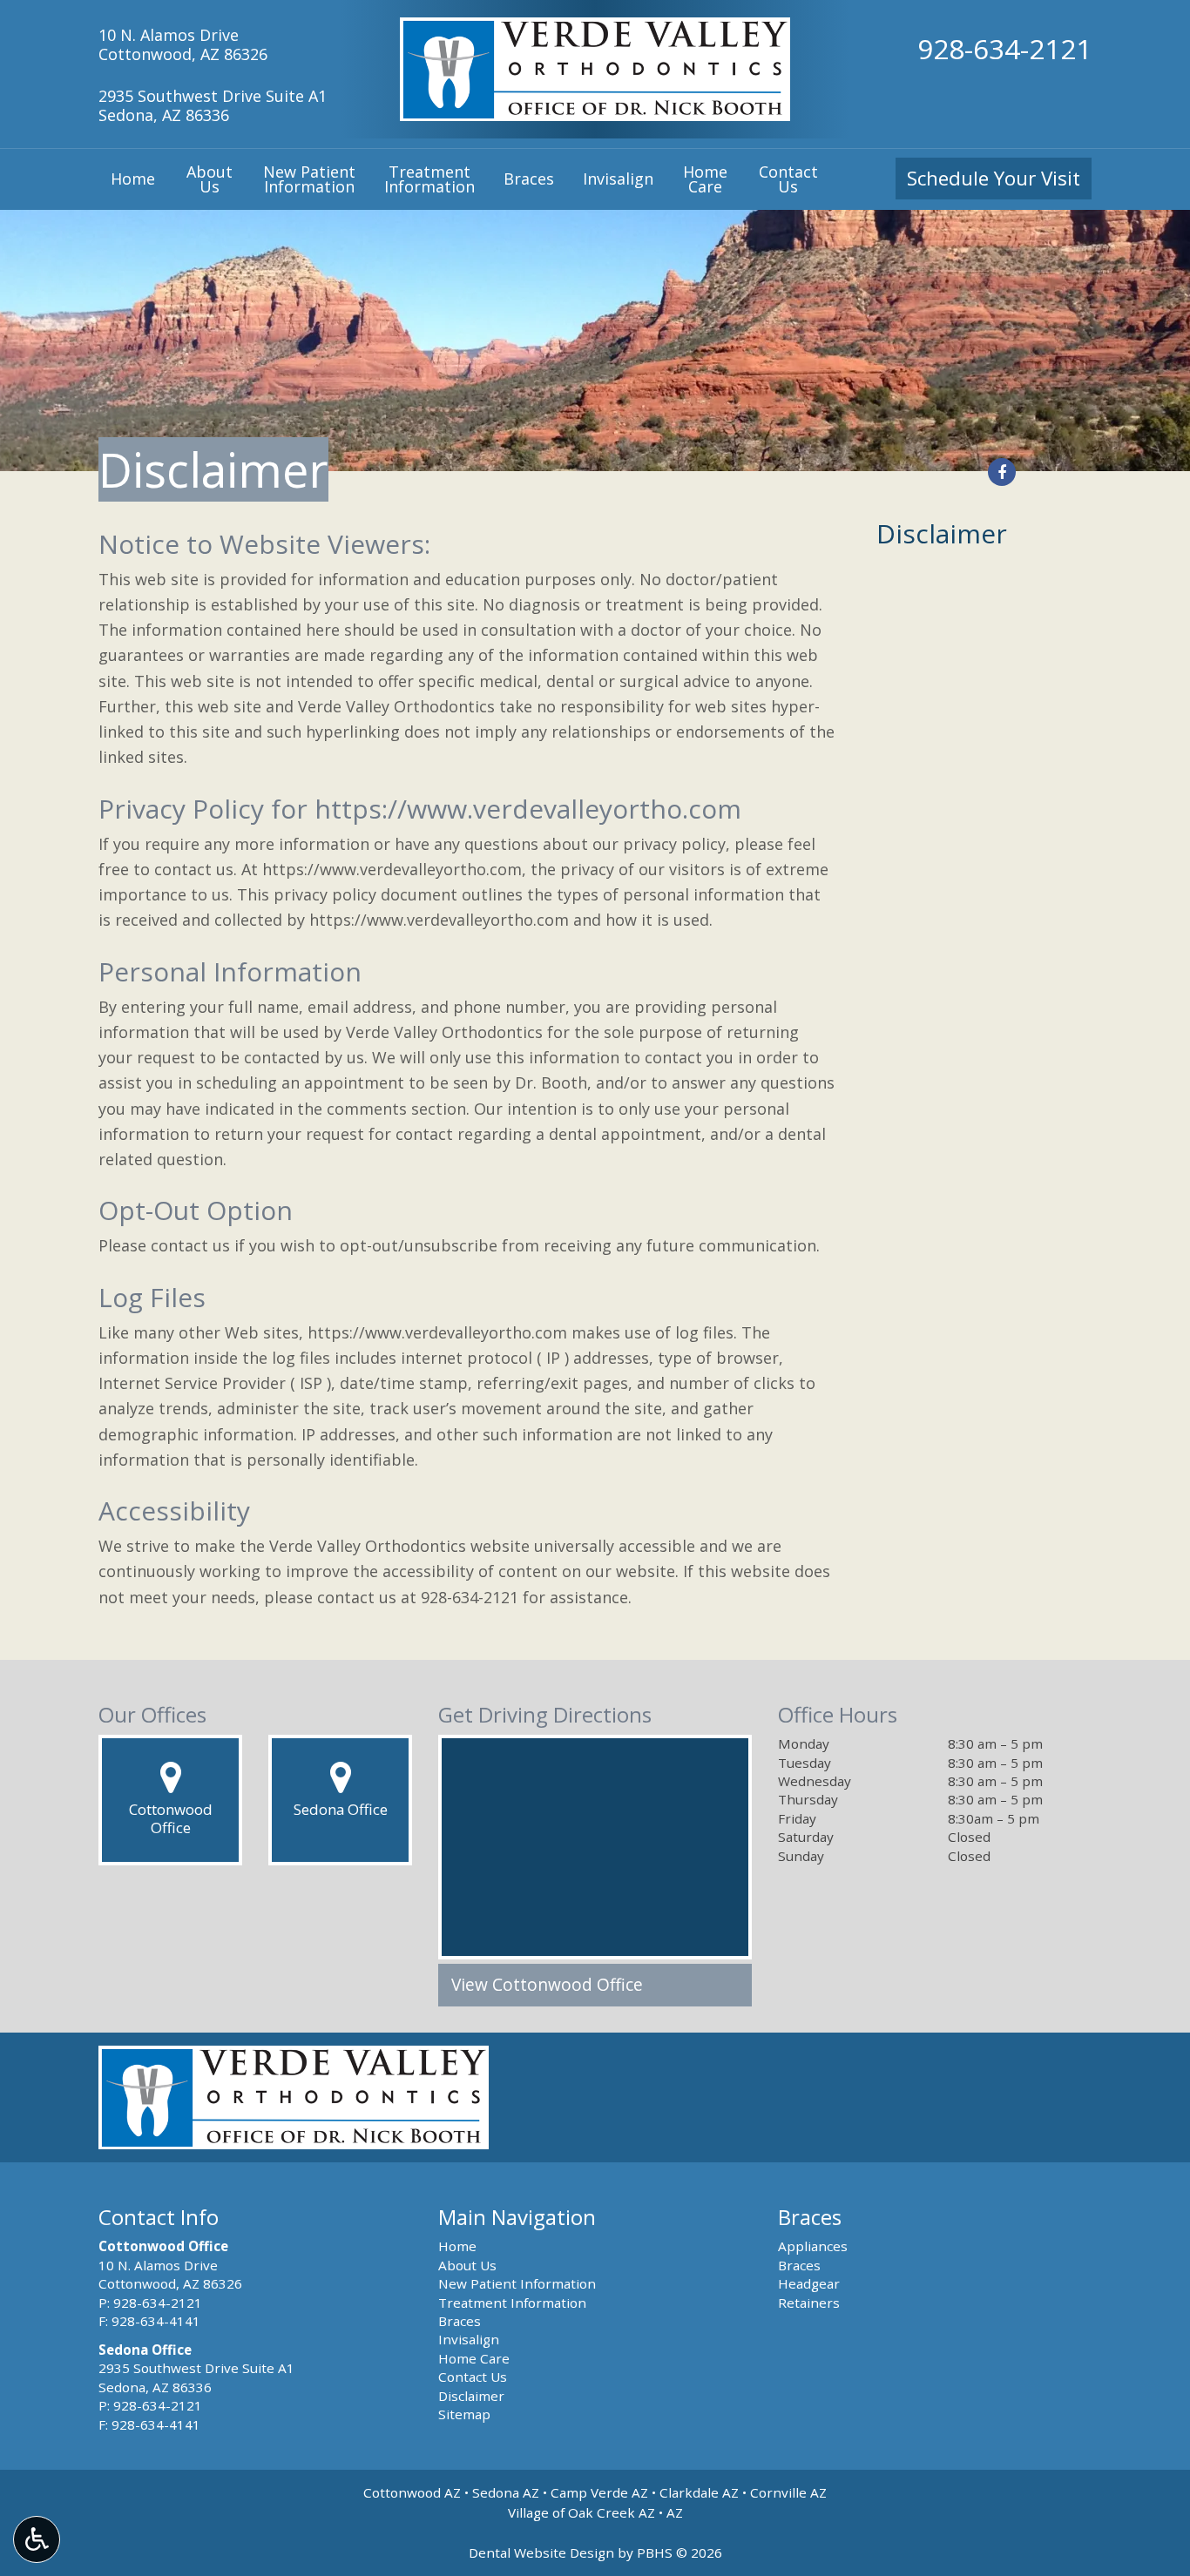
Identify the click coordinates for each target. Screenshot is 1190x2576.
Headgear (809, 2283)
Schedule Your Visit (994, 178)
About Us (467, 2265)
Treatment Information (512, 2303)
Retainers (809, 2303)
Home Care (474, 2358)
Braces (529, 179)
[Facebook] (1002, 472)
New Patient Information (517, 2283)
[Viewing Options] (37, 2539)
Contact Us (473, 2377)
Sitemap (464, 2414)
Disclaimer (942, 533)
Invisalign (618, 179)
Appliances (813, 2246)
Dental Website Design (541, 2552)
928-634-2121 (1004, 48)
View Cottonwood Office (547, 1985)
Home (133, 179)
